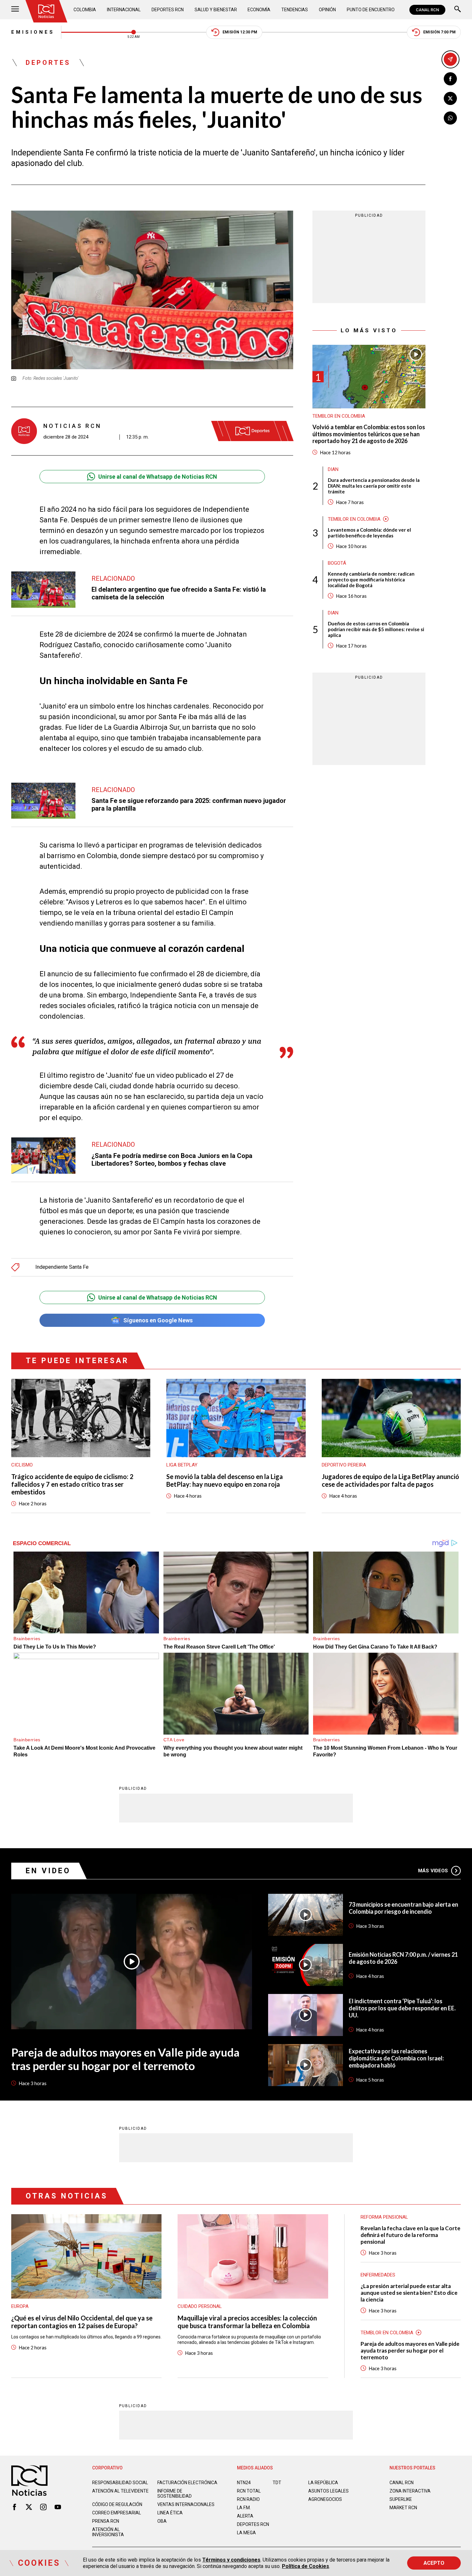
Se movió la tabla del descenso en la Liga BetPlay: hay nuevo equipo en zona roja (225, 1480)
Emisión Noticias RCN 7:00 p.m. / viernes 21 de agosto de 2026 (403, 1958)
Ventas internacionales (186, 2504)
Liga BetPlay (182, 1465)
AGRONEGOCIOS (325, 2499)
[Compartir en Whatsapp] (450, 118)
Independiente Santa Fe (62, 1267)
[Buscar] (458, 10)
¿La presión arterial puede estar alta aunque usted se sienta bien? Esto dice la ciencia (409, 2293)
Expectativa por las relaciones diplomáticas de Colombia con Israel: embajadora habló (396, 2058)
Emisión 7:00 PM (439, 32)
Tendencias (295, 10)
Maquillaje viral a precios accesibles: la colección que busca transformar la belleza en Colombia (247, 2322)
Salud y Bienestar (216, 10)
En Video (48, 1871)
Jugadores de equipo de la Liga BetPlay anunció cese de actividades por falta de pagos (390, 1480)
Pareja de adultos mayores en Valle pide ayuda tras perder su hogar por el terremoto (125, 2059)
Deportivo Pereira (344, 1465)
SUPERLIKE (401, 2499)
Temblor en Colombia (339, 416)
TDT (277, 2483)
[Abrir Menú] (15, 10)
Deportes (48, 63)
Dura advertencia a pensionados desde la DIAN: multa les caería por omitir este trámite (374, 486)
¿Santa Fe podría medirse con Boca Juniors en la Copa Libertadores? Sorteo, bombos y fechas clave (172, 1160)
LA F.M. (244, 2508)
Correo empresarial (117, 2513)
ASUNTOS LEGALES (328, 2491)
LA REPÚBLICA (323, 2483)
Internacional (124, 10)
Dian (333, 469)
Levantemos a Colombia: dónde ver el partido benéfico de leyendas (369, 533)
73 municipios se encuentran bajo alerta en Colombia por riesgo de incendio (403, 1908)
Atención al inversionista (108, 2532)
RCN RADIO (248, 2499)
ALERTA (245, 2516)
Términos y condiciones (231, 2560)
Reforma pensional (384, 2217)
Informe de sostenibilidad (175, 2493)
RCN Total (249, 2491)
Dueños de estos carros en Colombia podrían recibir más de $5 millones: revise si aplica (376, 629)
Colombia (85, 10)
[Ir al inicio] (46, 11)
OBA (162, 2521)
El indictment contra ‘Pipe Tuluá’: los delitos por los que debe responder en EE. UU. (402, 2008)
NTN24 (244, 2483)
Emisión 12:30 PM (240, 32)
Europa (20, 2306)
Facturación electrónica (187, 2483)
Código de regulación (117, 2504)
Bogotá (337, 563)
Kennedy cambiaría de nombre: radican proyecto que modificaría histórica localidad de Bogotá (371, 579)
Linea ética (170, 2513)
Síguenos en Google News (158, 1320)
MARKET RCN (403, 2508)
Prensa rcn (106, 2521)
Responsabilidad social (120, 2483)
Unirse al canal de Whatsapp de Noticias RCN (158, 477)
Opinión (327, 10)
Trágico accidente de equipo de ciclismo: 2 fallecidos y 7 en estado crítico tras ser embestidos (72, 1484)
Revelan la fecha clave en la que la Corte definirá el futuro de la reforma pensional (411, 2235)
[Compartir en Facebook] (450, 79)
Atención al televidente (120, 2491)
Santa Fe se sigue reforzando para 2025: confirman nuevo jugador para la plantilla (189, 805)
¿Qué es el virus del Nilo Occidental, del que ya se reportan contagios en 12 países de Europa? (82, 2322)
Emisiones (33, 32)
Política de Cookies (306, 2566)
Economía (259, 10)
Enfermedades (378, 2275)
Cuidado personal (200, 2306)
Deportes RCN (168, 10)
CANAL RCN (427, 10)
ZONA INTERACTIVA (410, 2491)
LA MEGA (246, 2533)
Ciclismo (22, 1465)
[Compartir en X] (450, 98)
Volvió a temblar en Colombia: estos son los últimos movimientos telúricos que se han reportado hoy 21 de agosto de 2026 (369, 434)
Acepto (434, 2563)
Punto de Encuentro (371, 10)
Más (433, 1871)
